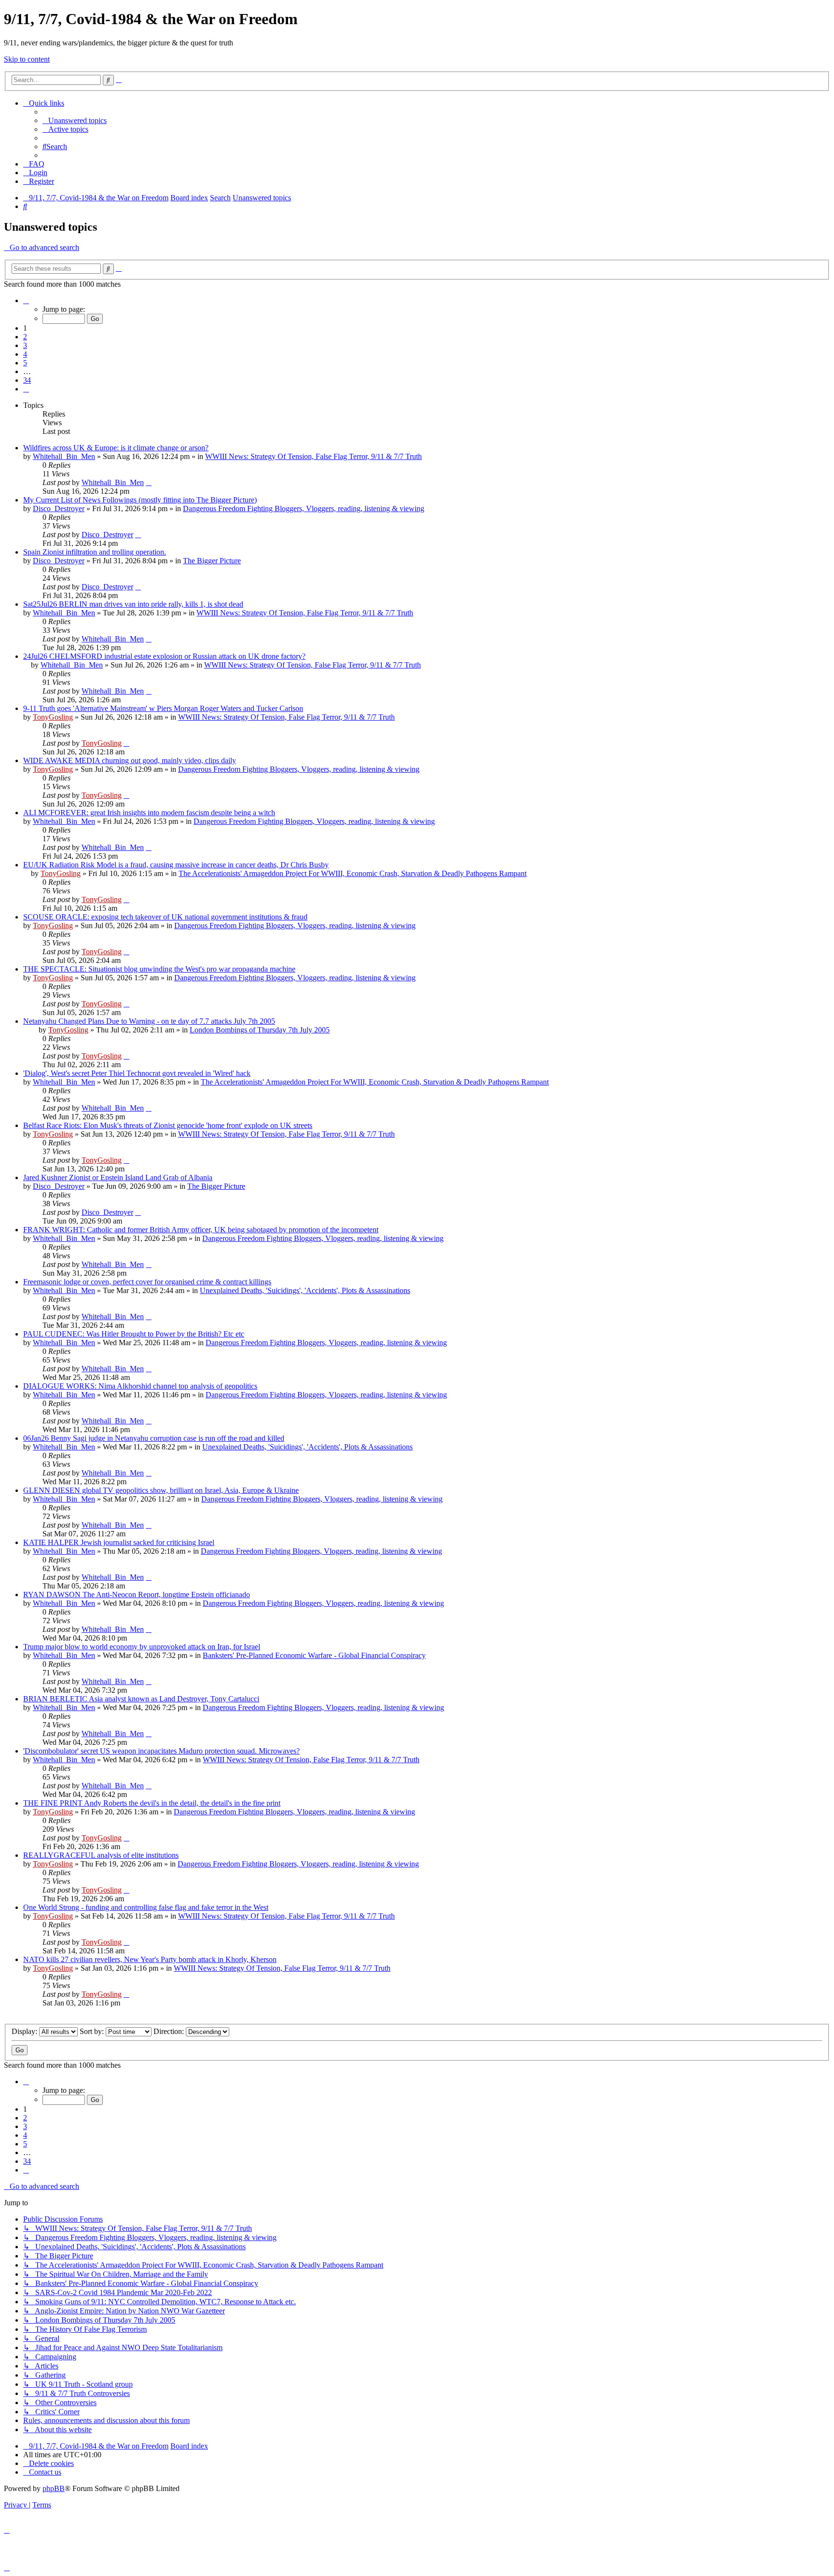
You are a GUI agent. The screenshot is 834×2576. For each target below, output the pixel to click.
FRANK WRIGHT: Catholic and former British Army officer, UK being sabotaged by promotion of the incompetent (201, 1230)
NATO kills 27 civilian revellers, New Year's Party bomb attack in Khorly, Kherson (150, 1959)
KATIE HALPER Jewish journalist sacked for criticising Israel (119, 1542)
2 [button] (25, 337)
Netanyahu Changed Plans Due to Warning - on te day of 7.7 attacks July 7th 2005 (149, 1021)
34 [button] (27, 380)
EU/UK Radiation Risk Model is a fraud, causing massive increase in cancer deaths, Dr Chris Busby (176, 865)
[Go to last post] (149, 482)
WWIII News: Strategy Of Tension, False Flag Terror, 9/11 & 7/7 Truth (313, 456)
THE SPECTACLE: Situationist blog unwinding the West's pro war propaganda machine (159, 969)
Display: (25, 2031)
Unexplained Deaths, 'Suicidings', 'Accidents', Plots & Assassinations (305, 1290)
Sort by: (93, 2031)
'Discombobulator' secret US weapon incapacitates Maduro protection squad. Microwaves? (161, 1751)
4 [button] (25, 354)
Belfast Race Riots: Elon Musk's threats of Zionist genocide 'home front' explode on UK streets (168, 1125)
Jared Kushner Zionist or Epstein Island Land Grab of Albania (118, 1177)
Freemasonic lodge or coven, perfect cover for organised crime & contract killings (147, 1282)
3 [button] (25, 345)
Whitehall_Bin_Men (64, 456)
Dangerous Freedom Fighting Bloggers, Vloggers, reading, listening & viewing (304, 508)
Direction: (170, 2031)
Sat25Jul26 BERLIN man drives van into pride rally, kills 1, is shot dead (133, 604)
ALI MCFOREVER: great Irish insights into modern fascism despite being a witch (149, 813)
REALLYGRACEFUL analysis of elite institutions (101, 1855)
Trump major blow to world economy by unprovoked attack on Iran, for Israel (142, 1647)
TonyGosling (53, 717)
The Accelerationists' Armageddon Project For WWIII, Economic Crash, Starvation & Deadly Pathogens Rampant (353, 873)
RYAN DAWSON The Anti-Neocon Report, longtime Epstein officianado (137, 1594)
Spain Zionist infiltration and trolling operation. (95, 552)
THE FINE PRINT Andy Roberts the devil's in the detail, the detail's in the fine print (152, 1803)
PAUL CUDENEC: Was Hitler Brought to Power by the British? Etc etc (134, 1334)
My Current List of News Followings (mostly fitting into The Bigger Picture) (140, 500)
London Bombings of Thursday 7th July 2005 (260, 1030)
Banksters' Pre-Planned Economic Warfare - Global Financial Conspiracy (314, 1655)
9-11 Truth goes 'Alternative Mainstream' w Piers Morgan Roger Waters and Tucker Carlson (163, 708)
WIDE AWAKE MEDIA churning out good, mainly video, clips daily (130, 760)
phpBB (54, 2488)
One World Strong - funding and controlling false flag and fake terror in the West (146, 1907)
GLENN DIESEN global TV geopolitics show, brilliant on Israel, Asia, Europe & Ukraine (161, 1490)
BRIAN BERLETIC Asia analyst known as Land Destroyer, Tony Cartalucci (141, 1699)
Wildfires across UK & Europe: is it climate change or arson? (116, 448)
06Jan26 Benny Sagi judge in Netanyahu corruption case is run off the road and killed (154, 1438)
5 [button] (25, 363)
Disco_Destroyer (59, 508)
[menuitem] (75, 120)
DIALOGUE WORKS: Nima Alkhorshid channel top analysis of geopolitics (140, 1386)
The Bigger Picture (212, 561)
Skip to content (27, 59)
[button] (26, 300)
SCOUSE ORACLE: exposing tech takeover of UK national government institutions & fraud (165, 917)
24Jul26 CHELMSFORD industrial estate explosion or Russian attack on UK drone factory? (164, 656)
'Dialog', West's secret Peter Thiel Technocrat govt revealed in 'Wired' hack (137, 1073)
